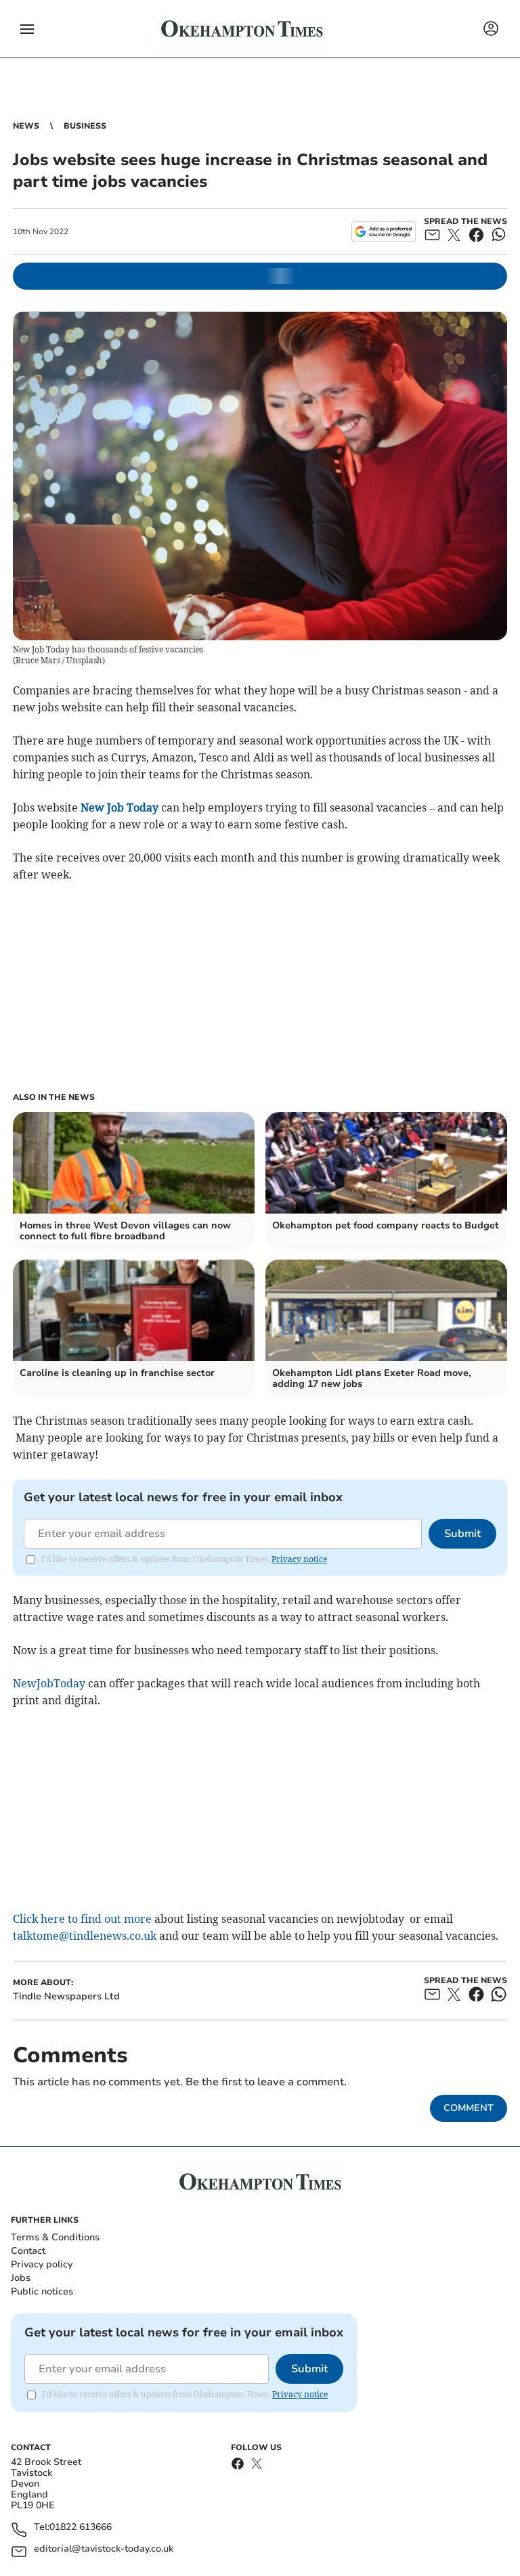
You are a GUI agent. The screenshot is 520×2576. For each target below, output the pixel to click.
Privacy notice (299, 1559)
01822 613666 (81, 2528)
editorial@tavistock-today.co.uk (104, 2549)
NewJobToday (49, 1683)
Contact (28, 2251)
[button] (27, 29)
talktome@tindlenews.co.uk (85, 1936)
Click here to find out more (82, 1919)
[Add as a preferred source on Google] (384, 231)
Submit (462, 1534)
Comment (469, 2108)
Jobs (21, 2278)
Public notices (42, 2291)
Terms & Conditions (55, 2237)
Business (85, 126)
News (26, 126)
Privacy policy (42, 2264)
